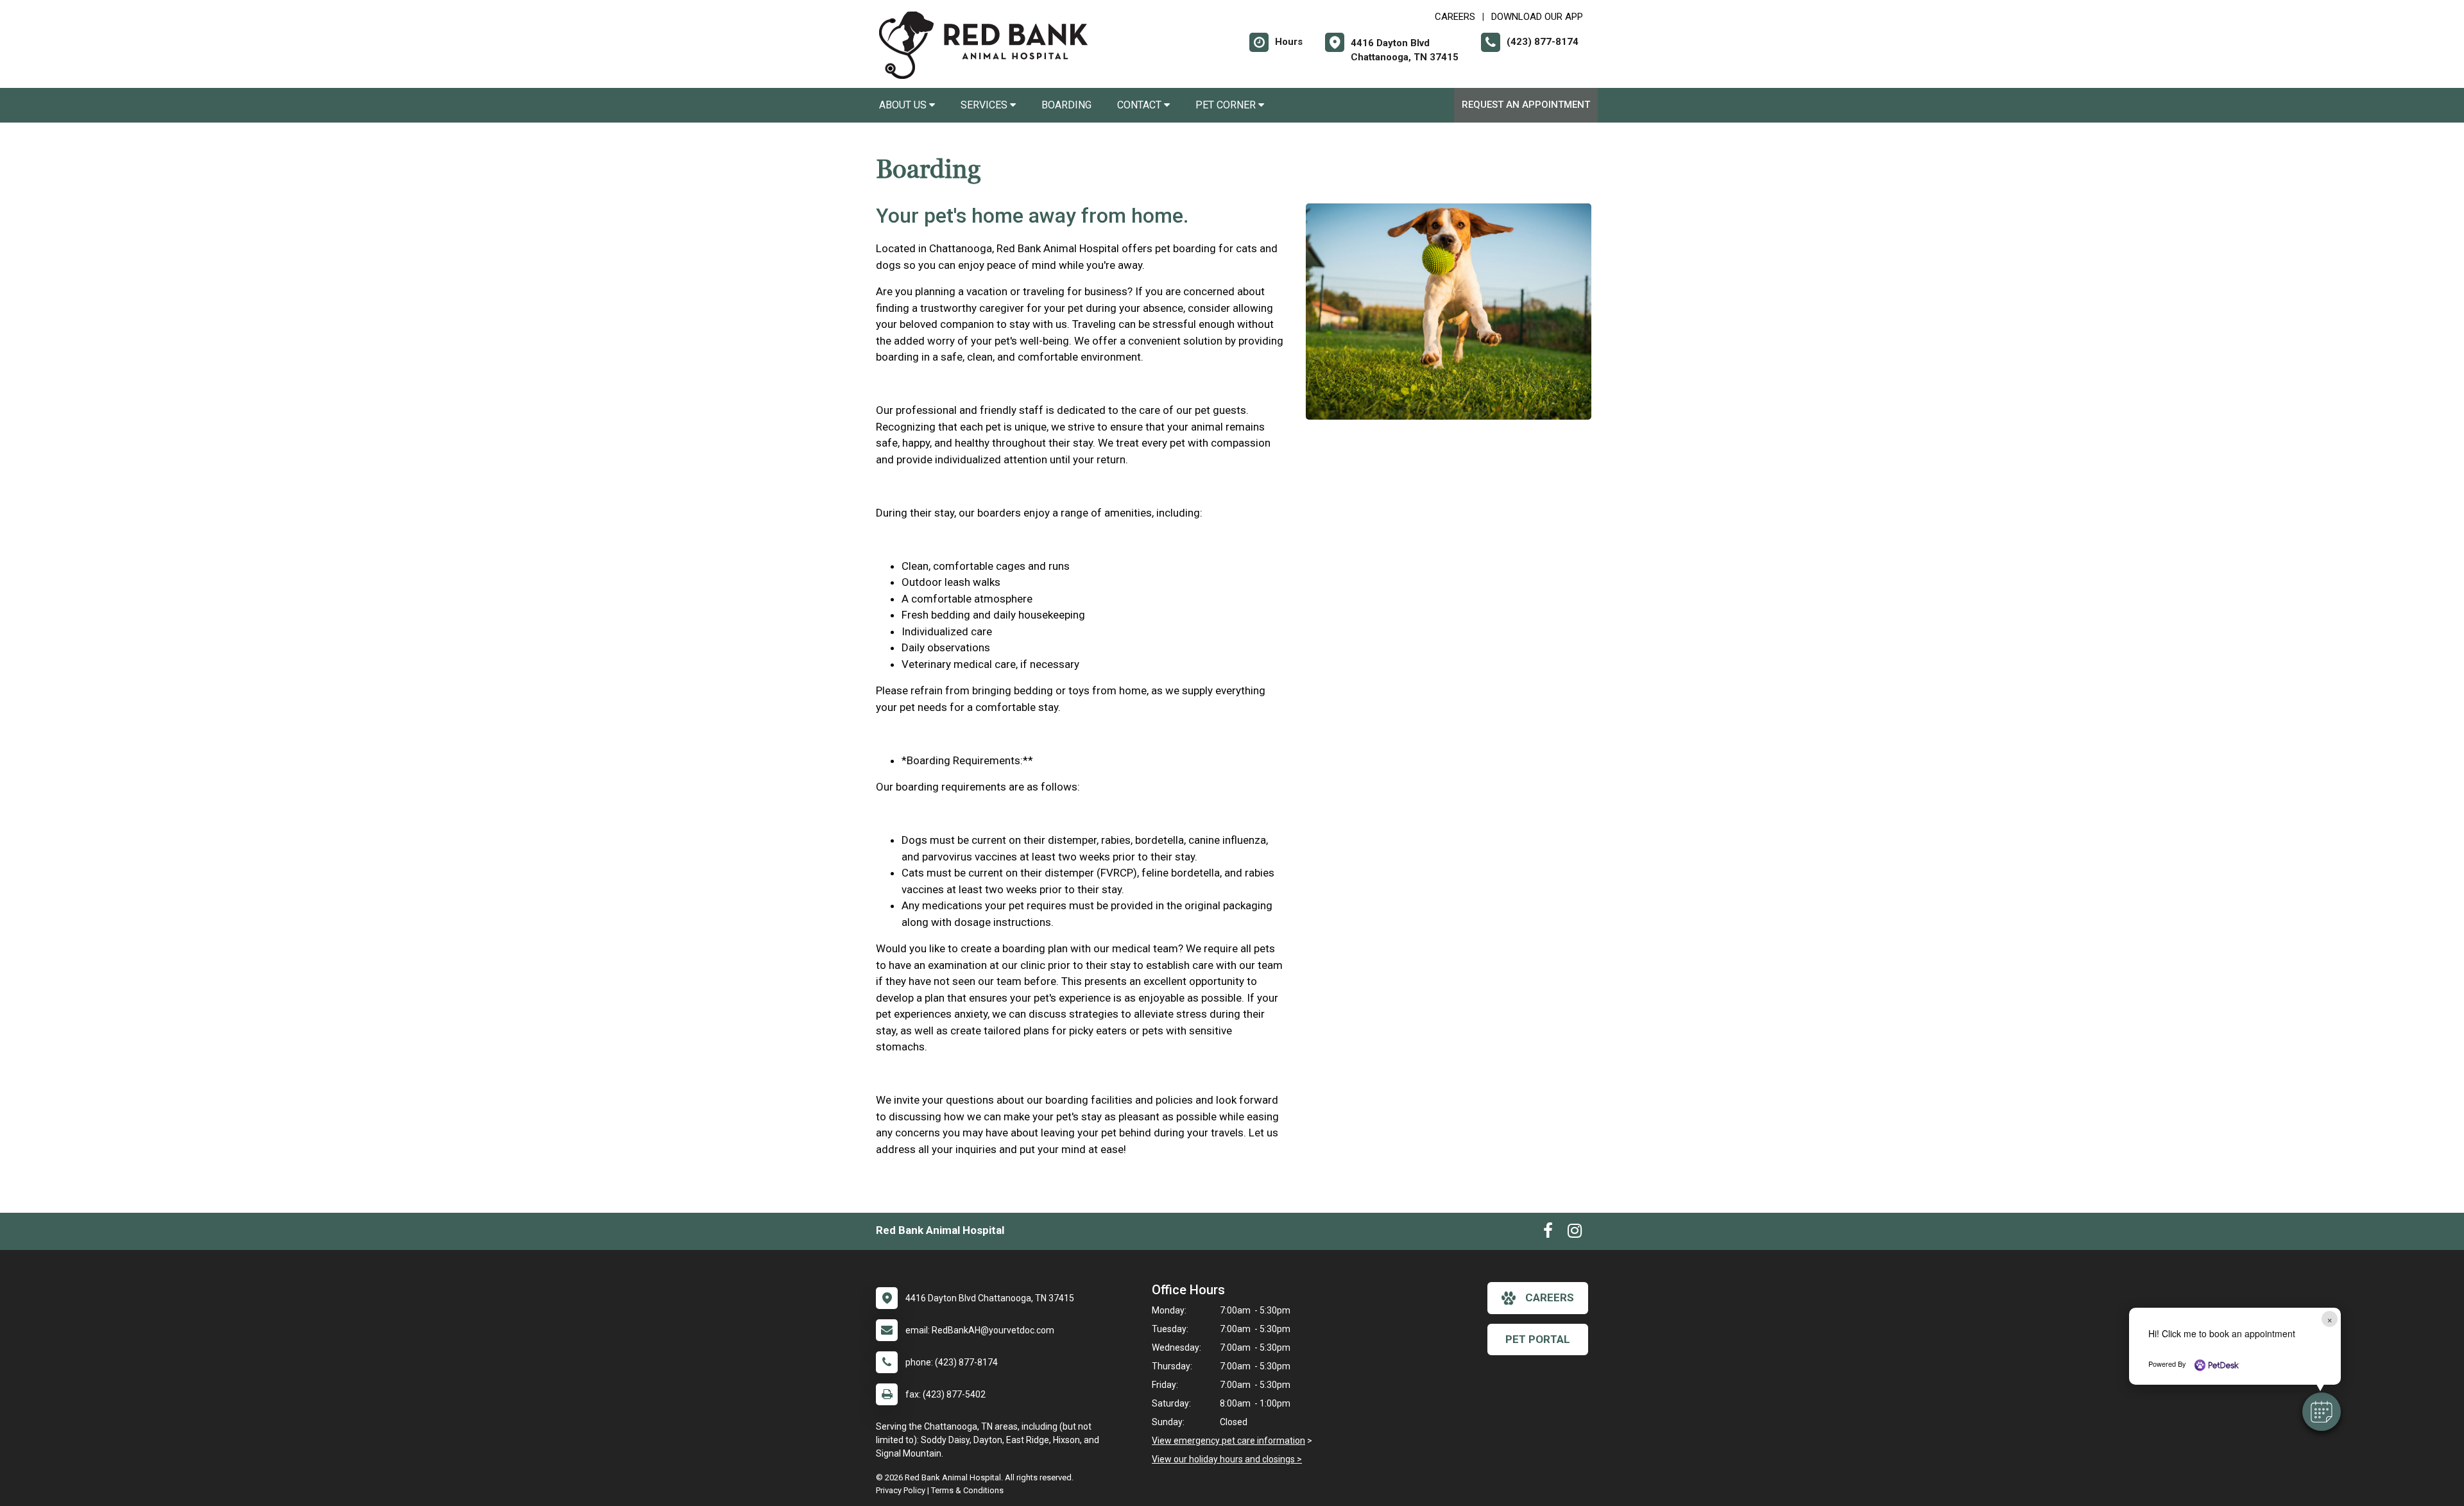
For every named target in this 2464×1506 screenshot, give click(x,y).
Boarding (1066, 105)
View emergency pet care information (1228, 1441)
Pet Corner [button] (1227, 105)
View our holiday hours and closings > (1227, 1459)
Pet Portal (1538, 1339)
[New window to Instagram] (1575, 1233)
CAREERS (1455, 17)
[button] (2322, 1412)
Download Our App (1537, 17)
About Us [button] (904, 105)
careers (1550, 1297)
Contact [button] (1141, 105)
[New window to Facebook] (1548, 1233)
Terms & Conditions (967, 1490)
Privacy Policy (901, 1490)
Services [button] (985, 105)
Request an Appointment (1526, 105)
